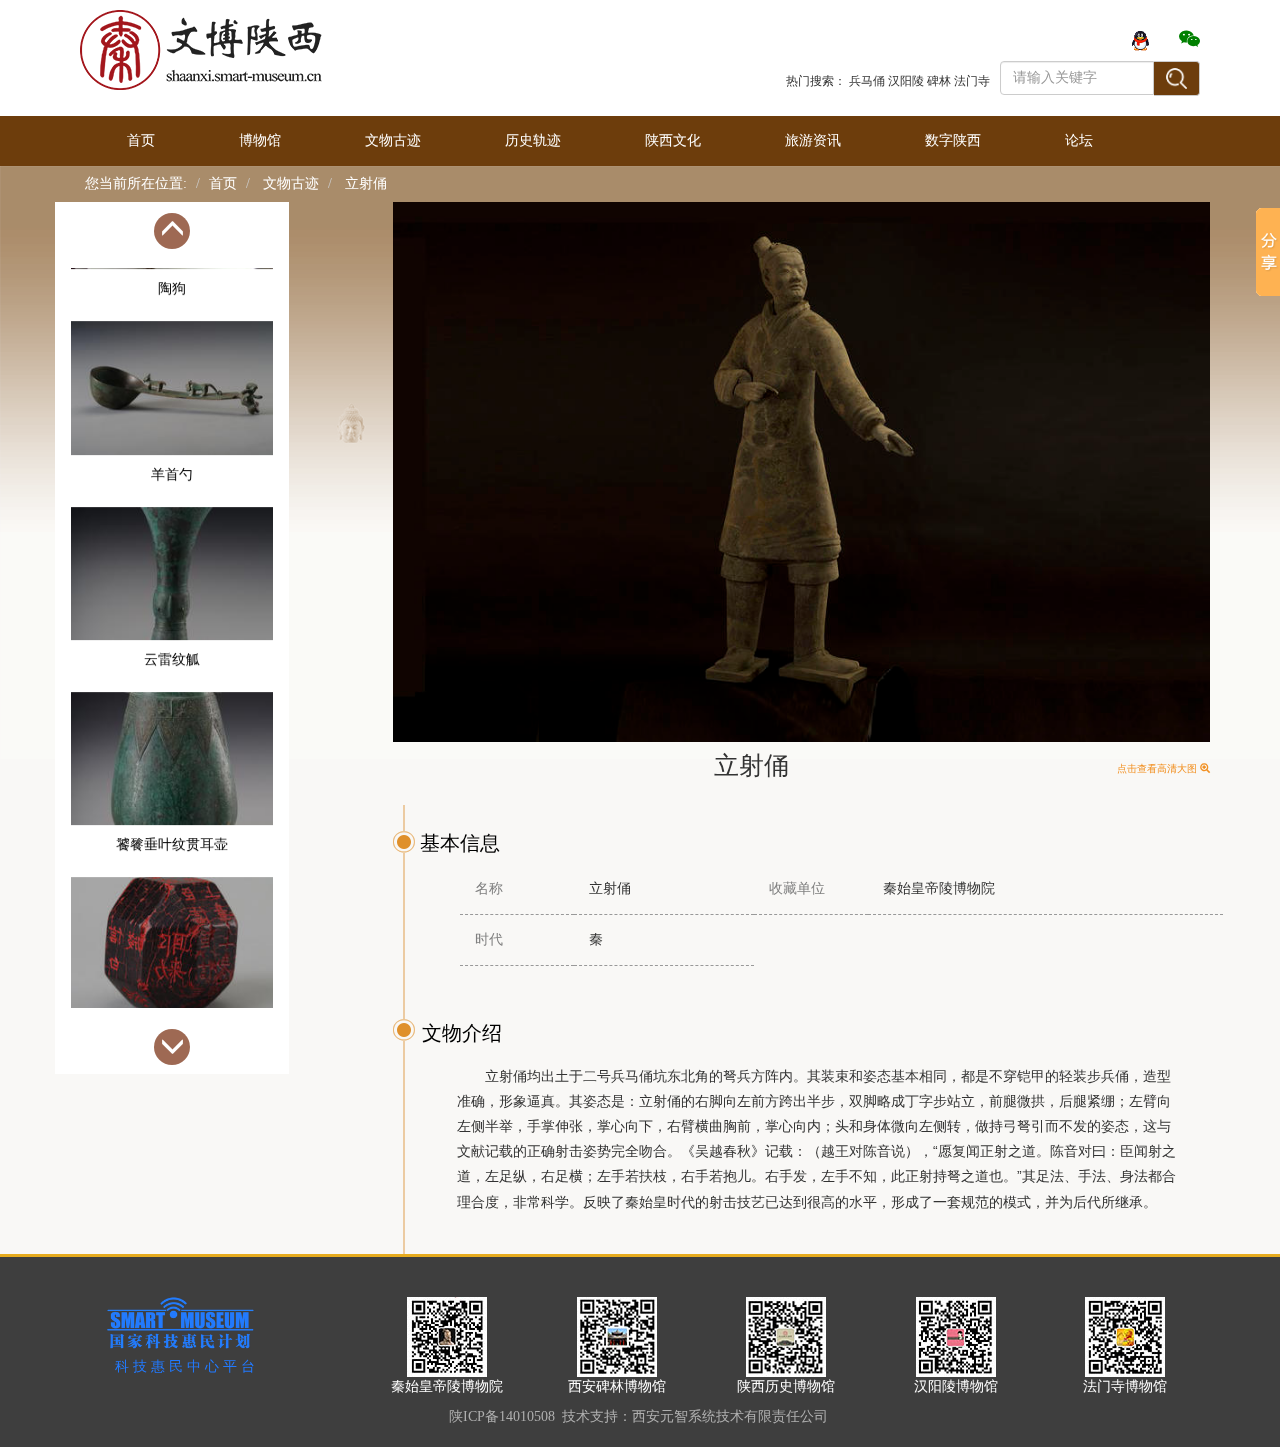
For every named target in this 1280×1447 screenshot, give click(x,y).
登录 (1014, 39)
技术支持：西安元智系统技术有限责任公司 (695, 1416)
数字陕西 (953, 140)
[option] (172, 364)
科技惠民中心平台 (187, 1366)
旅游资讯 (813, 140)
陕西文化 (673, 140)
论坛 (1079, 140)
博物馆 (260, 140)
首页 (141, 140)
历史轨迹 (533, 140)
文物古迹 (393, 140)
